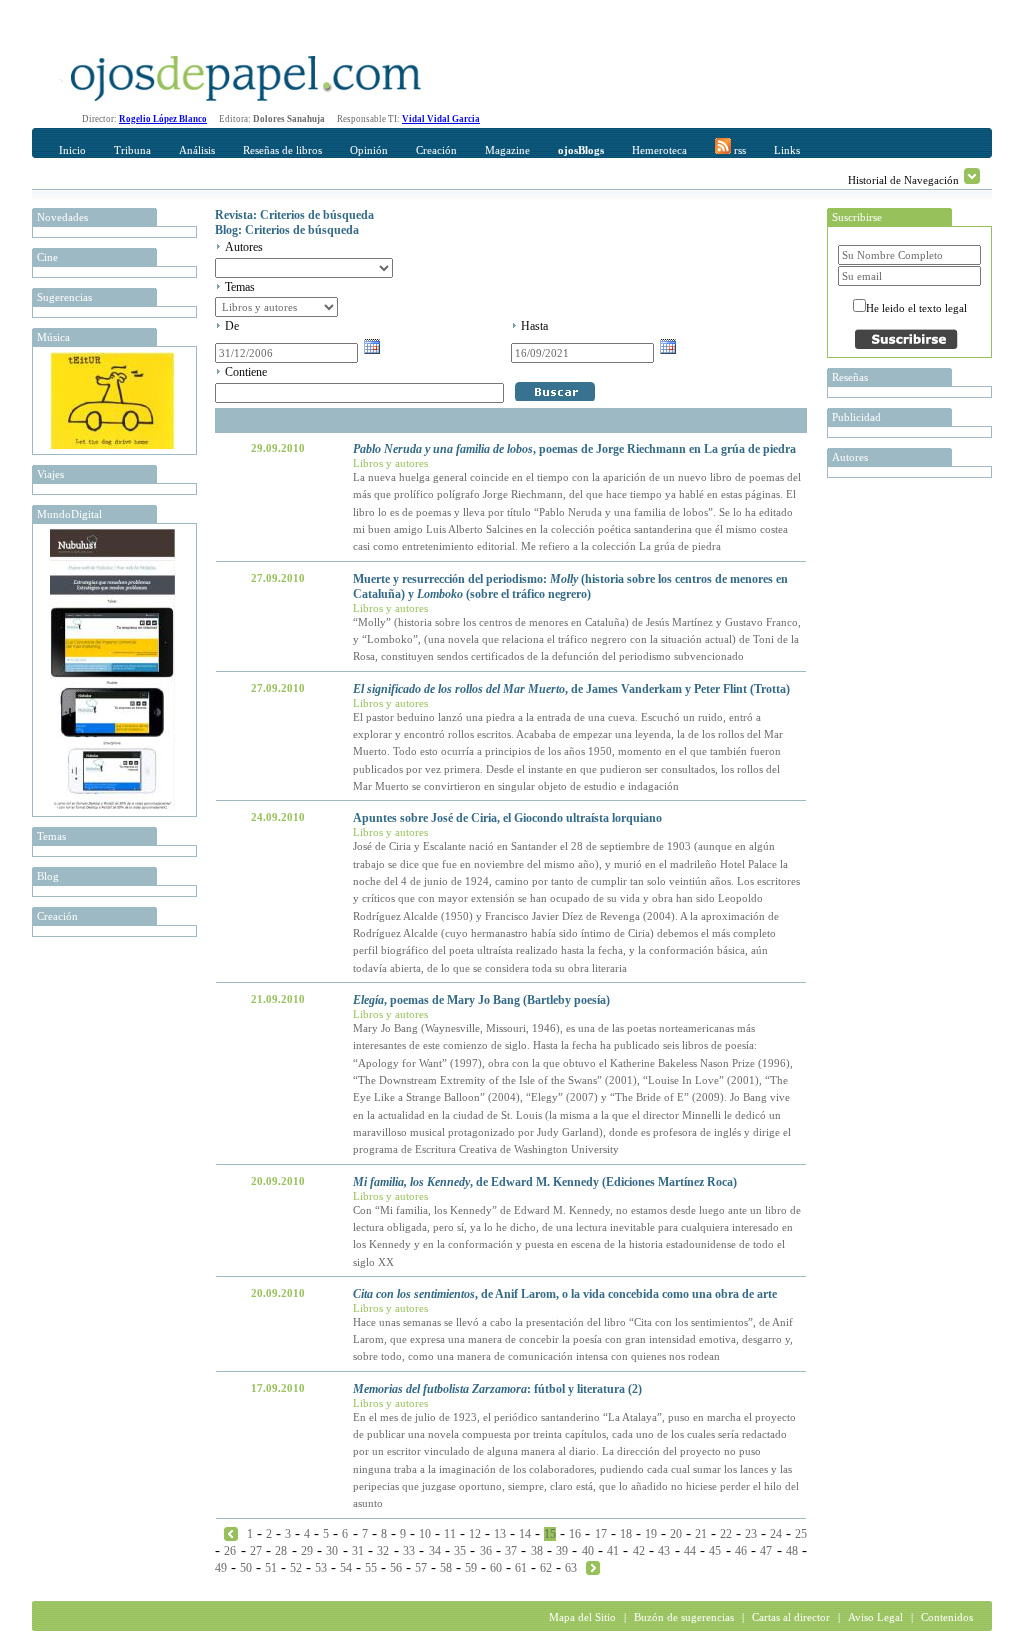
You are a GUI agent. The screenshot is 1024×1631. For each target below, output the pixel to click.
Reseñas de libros (282, 150)
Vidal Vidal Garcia (441, 119)
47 (766, 1551)
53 (321, 1568)
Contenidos (947, 1617)
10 (425, 1534)
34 (435, 1551)
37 (511, 1551)
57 (421, 1568)
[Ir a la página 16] (593, 1567)
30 (332, 1551)
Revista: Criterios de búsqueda (294, 215)
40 (588, 1551)
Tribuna (132, 150)
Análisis (197, 150)
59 (471, 1568)
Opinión (369, 150)
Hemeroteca (659, 150)
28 (281, 1551)
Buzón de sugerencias (684, 1617)
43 (664, 1551)
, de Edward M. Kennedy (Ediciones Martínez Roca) (545, 1182)
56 (396, 1568)
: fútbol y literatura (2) (497, 1389)
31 (358, 1551)
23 (751, 1534)
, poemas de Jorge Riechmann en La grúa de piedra (574, 449)
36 (486, 1551)
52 (296, 1568)
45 (715, 1551)
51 (271, 1568)
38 (537, 1551)
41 (613, 1551)
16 (575, 1534)
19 (651, 1534)
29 (307, 1551)
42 (639, 1551)
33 (409, 1551)
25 (801, 1534)
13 (500, 1534)
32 (383, 1551)
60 (496, 1568)
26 (230, 1551)
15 (550, 1534)
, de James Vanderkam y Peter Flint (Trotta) (571, 689)
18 (626, 1534)
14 (525, 1534)
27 (256, 1551)
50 (246, 1568)
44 (690, 1551)
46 (741, 1551)
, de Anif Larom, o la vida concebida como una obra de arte (565, 1294)
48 (792, 1551)
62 (546, 1568)
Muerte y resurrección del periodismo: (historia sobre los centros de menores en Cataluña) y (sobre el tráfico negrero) (570, 586)
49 (221, 1568)
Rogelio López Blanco (163, 119)
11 (450, 1534)
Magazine (507, 150)
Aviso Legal (875, 1617)
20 (676, 1534)
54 (346, 1568)
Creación (436, 150)
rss (738, 150)
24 (776, 1534)
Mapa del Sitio (582, 1617)
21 (701, 1534)
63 (571, 1568)
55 (371, 1568)
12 (475, 1534)
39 (562, 1551)
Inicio (72, 150)
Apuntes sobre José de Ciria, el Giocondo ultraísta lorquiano (507, 818)
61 (521, 1568)
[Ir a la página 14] (231, 1533)
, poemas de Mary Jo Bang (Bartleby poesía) (481, 1000)
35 (460, 1551)
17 (601, 1534)
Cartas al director (791, 1617)
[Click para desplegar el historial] (972, 176)
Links (787, 150)
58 (446, 1568)
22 (726, 1534)
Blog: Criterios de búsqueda (287, 230)
